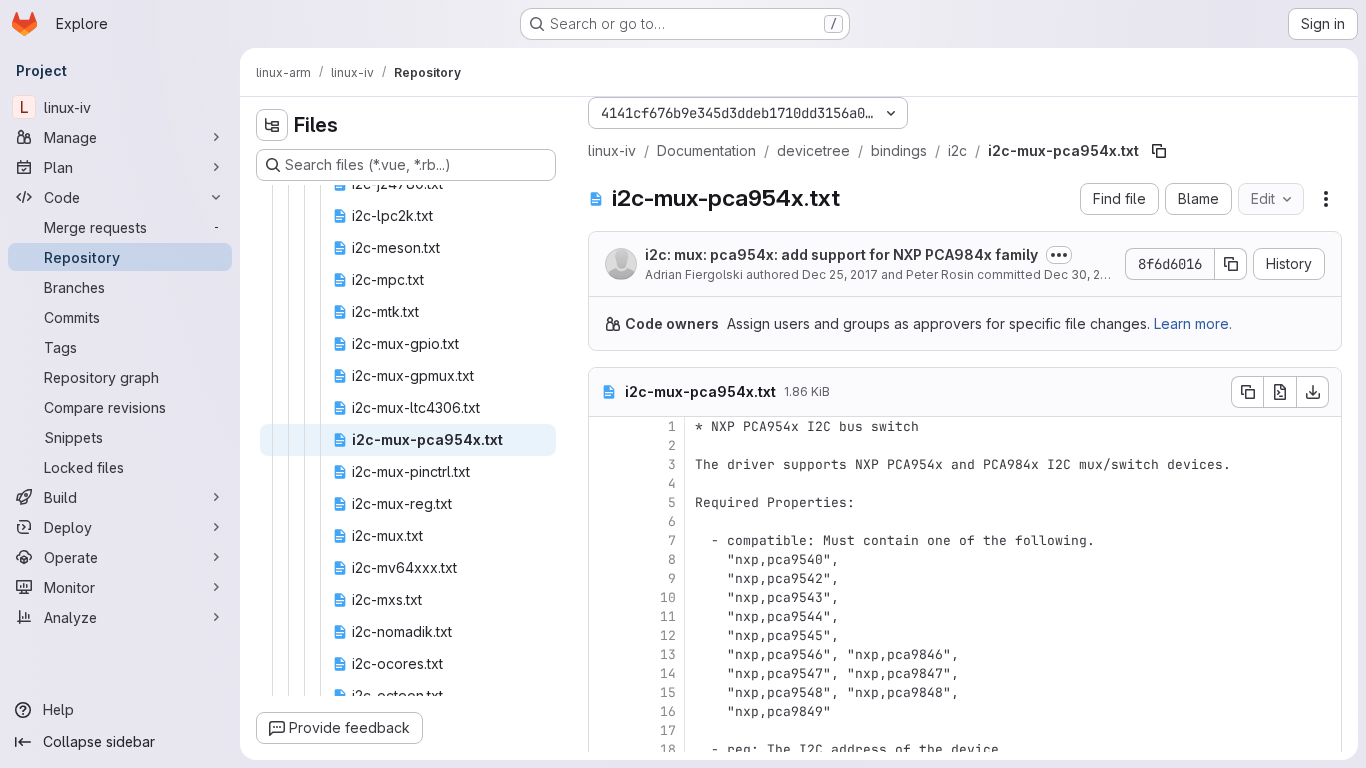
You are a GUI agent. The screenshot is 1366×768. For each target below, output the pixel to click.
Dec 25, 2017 (840, 274)
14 (668, 673)
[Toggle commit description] (1059, 255)
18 (668, 749)
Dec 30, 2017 (1082, 274)
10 (668, 597)
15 (668, 692)
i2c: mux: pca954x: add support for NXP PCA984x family (841, 254)
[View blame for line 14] (606, 673)
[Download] (1313, 392)
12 (668, 635)
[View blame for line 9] (606, 578)
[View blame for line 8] (606, 559)
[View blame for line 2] (606, 445)
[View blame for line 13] (606, 654)
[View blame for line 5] (606, 502)
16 (668, 711)
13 (668, 654)
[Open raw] (1280, 392)
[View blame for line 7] (606, 540)
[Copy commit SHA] (1231, 264)
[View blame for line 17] (606, 730)
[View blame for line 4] (606, 483)
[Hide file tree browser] (272, 125)
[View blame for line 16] (606, 711)
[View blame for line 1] (606, 426)
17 (668, 730)
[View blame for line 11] (606, 616)
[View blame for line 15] (606, 692)
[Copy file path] (1159, 151)
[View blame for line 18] (606, 749)
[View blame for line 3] (606, 464)
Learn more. (1193, 323)
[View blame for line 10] (606, 597)
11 (668, 616)
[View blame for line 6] (606, 521)
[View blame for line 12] (606, 635)
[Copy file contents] (1247, 392)
